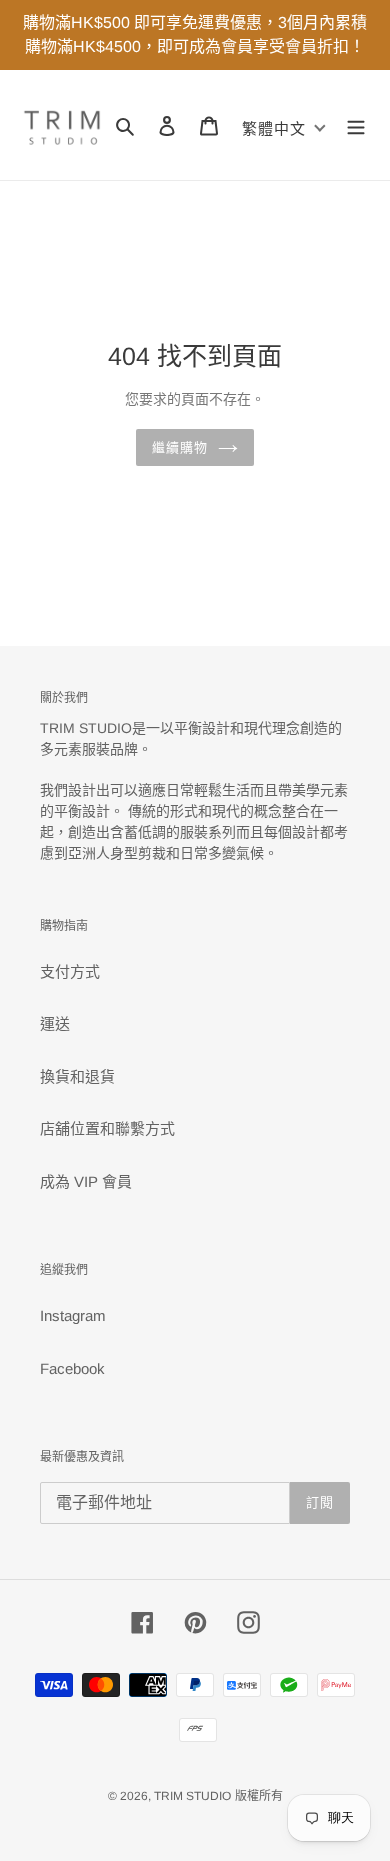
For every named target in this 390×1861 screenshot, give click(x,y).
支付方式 (70, 971)
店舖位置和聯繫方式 (107, 1128)
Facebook (72, 1368)
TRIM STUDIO (192, 1796)
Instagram (73, 1315)
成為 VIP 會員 (86, 1181)
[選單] (356, 125)
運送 (55, 1023)
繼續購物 (180, 447)
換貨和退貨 (77, 1076)
